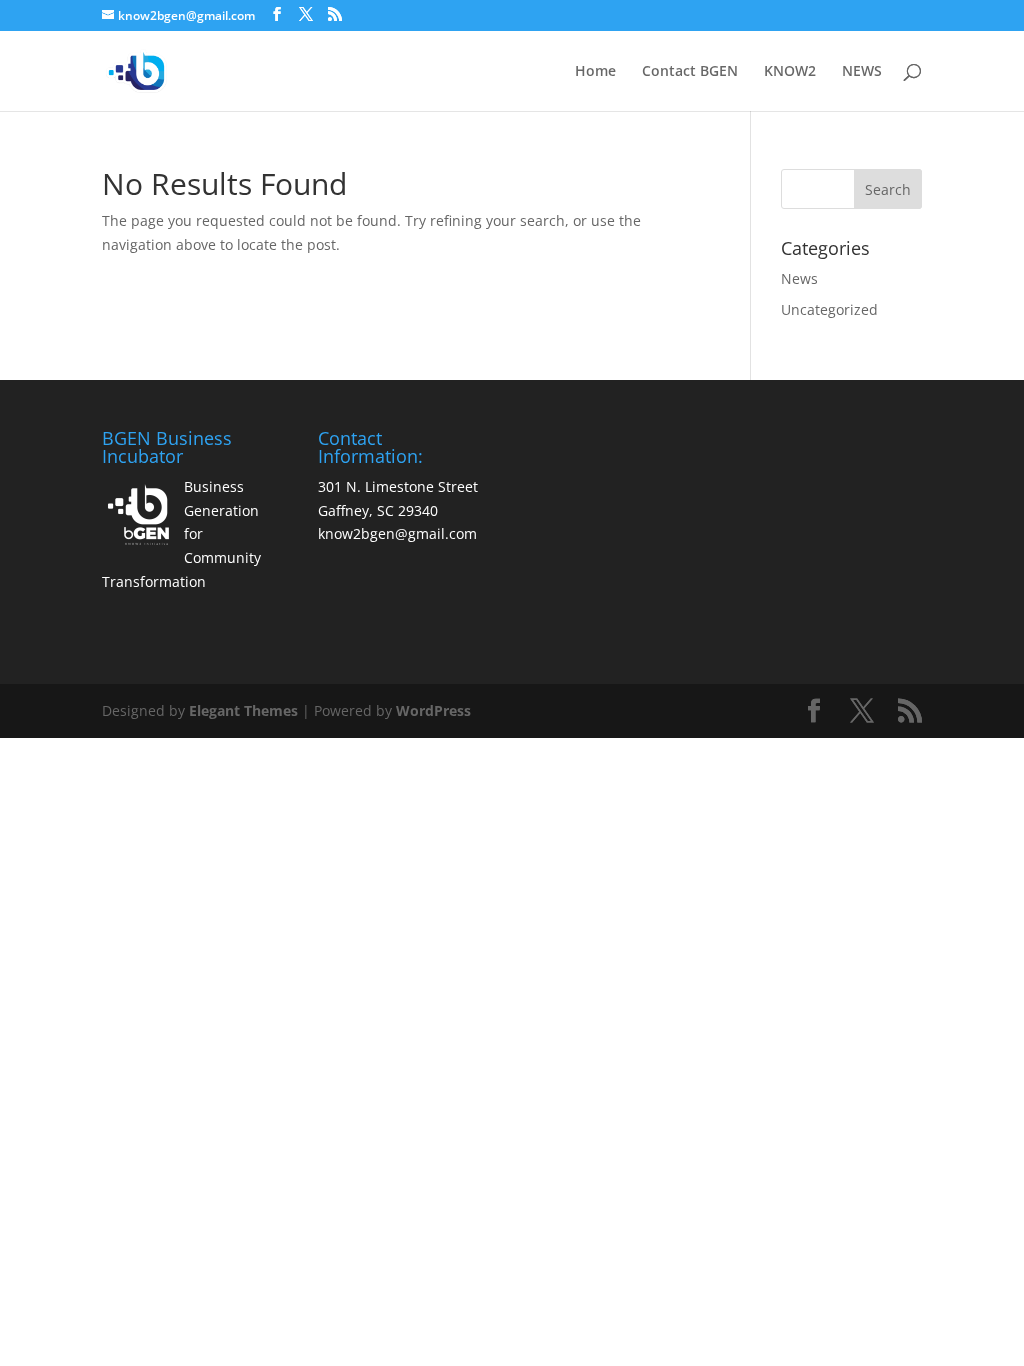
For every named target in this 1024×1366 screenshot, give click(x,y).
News (799, 278)
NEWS (862, 72)
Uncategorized (829, 309)
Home (595, 72)
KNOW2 (790, 72)
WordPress (433, 710)
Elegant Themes (243, 710)
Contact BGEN (690, 72)
